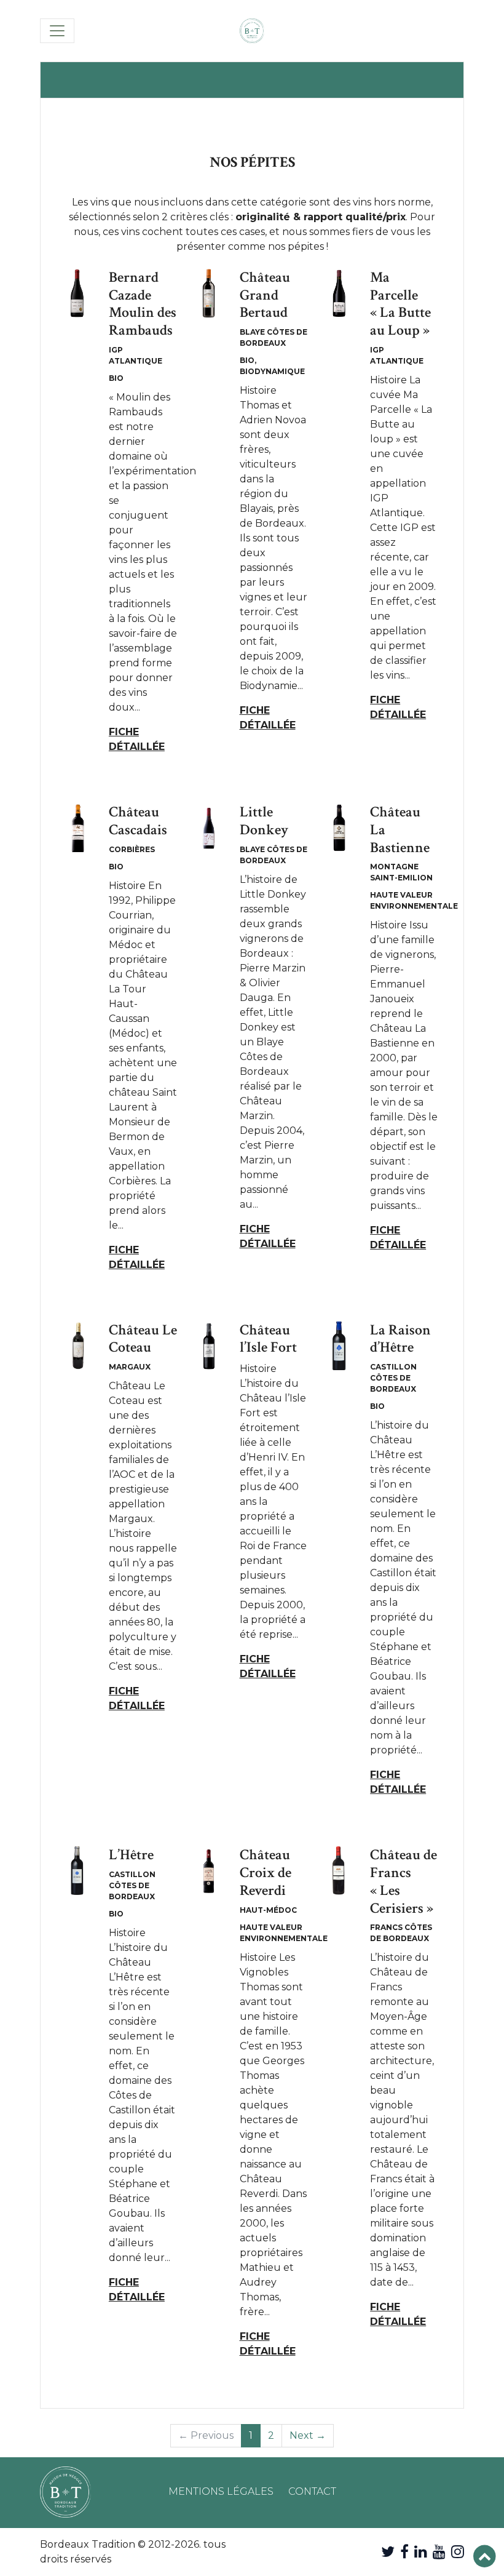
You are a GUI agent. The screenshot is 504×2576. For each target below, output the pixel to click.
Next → (308, 2435)
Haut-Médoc (268, 1910)
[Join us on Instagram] (458, 2552)
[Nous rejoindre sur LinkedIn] (421, 2552)
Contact (312, 2491)
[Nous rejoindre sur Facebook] (404, 2552)
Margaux (130, 1367)
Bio (116, 378)
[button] (485, 2557)
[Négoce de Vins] (252, 31)
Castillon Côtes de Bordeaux (393, 1378)
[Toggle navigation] (57, 31)
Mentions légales (221, 2491)
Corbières (132, 849)
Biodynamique (272, 371)
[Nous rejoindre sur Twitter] (388, 2552)
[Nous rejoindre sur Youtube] (439, 2552)
